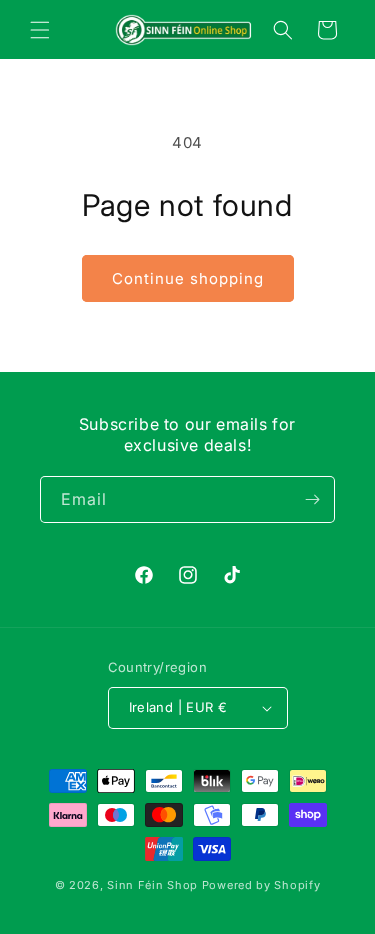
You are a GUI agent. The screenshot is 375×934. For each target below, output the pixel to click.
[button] (40, 30)
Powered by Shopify (261, 885)
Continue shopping (188, 278)
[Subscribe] (312, 499)
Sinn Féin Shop (152, 885)
